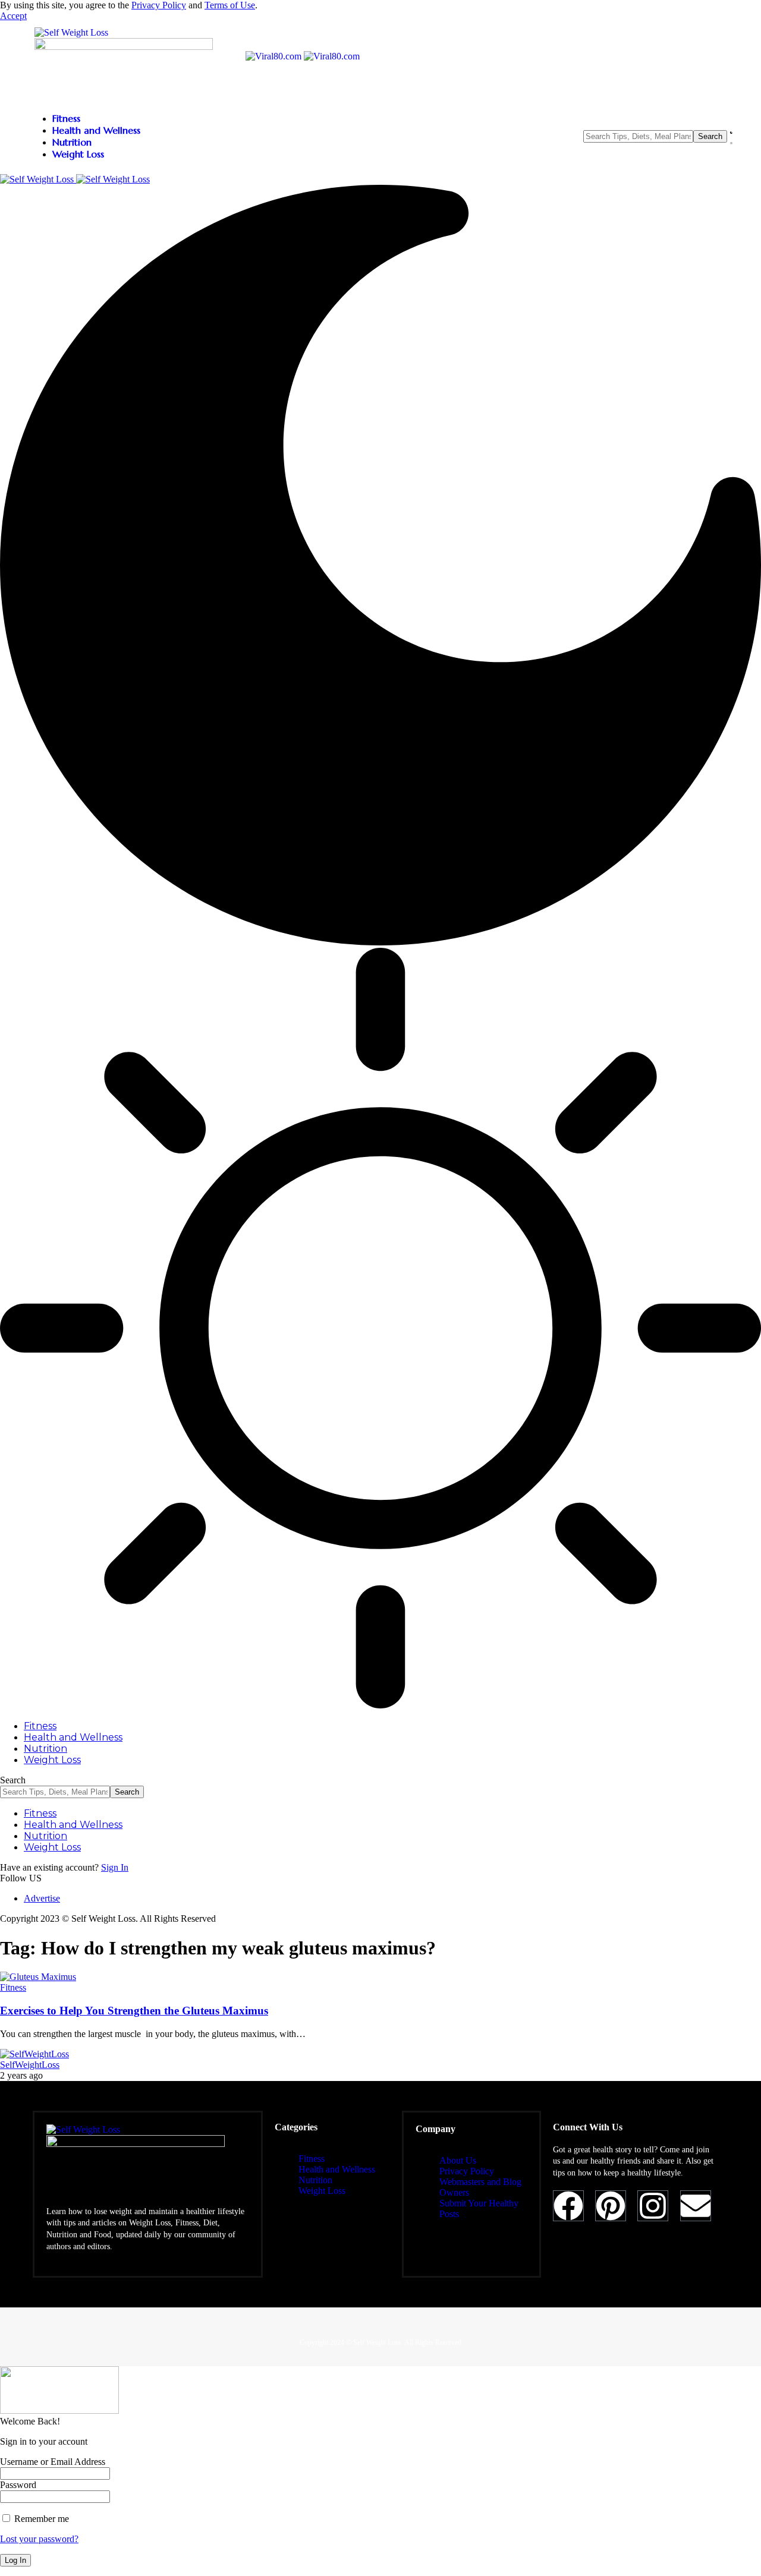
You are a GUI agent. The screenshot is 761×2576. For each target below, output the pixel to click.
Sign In (115, 1867)
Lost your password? (39, 2539)
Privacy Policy (159, 5)
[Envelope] (696, 2206)
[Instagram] (653, 2206)
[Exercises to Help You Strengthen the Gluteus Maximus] (38, 1977)
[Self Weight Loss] (75, 179)
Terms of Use (230, 5)
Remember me (40, 2519)
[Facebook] (568, 2206)
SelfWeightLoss (30, 2065)
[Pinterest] (611, 2206)
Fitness (13, 1987)
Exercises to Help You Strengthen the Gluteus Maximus (134, 2011)
